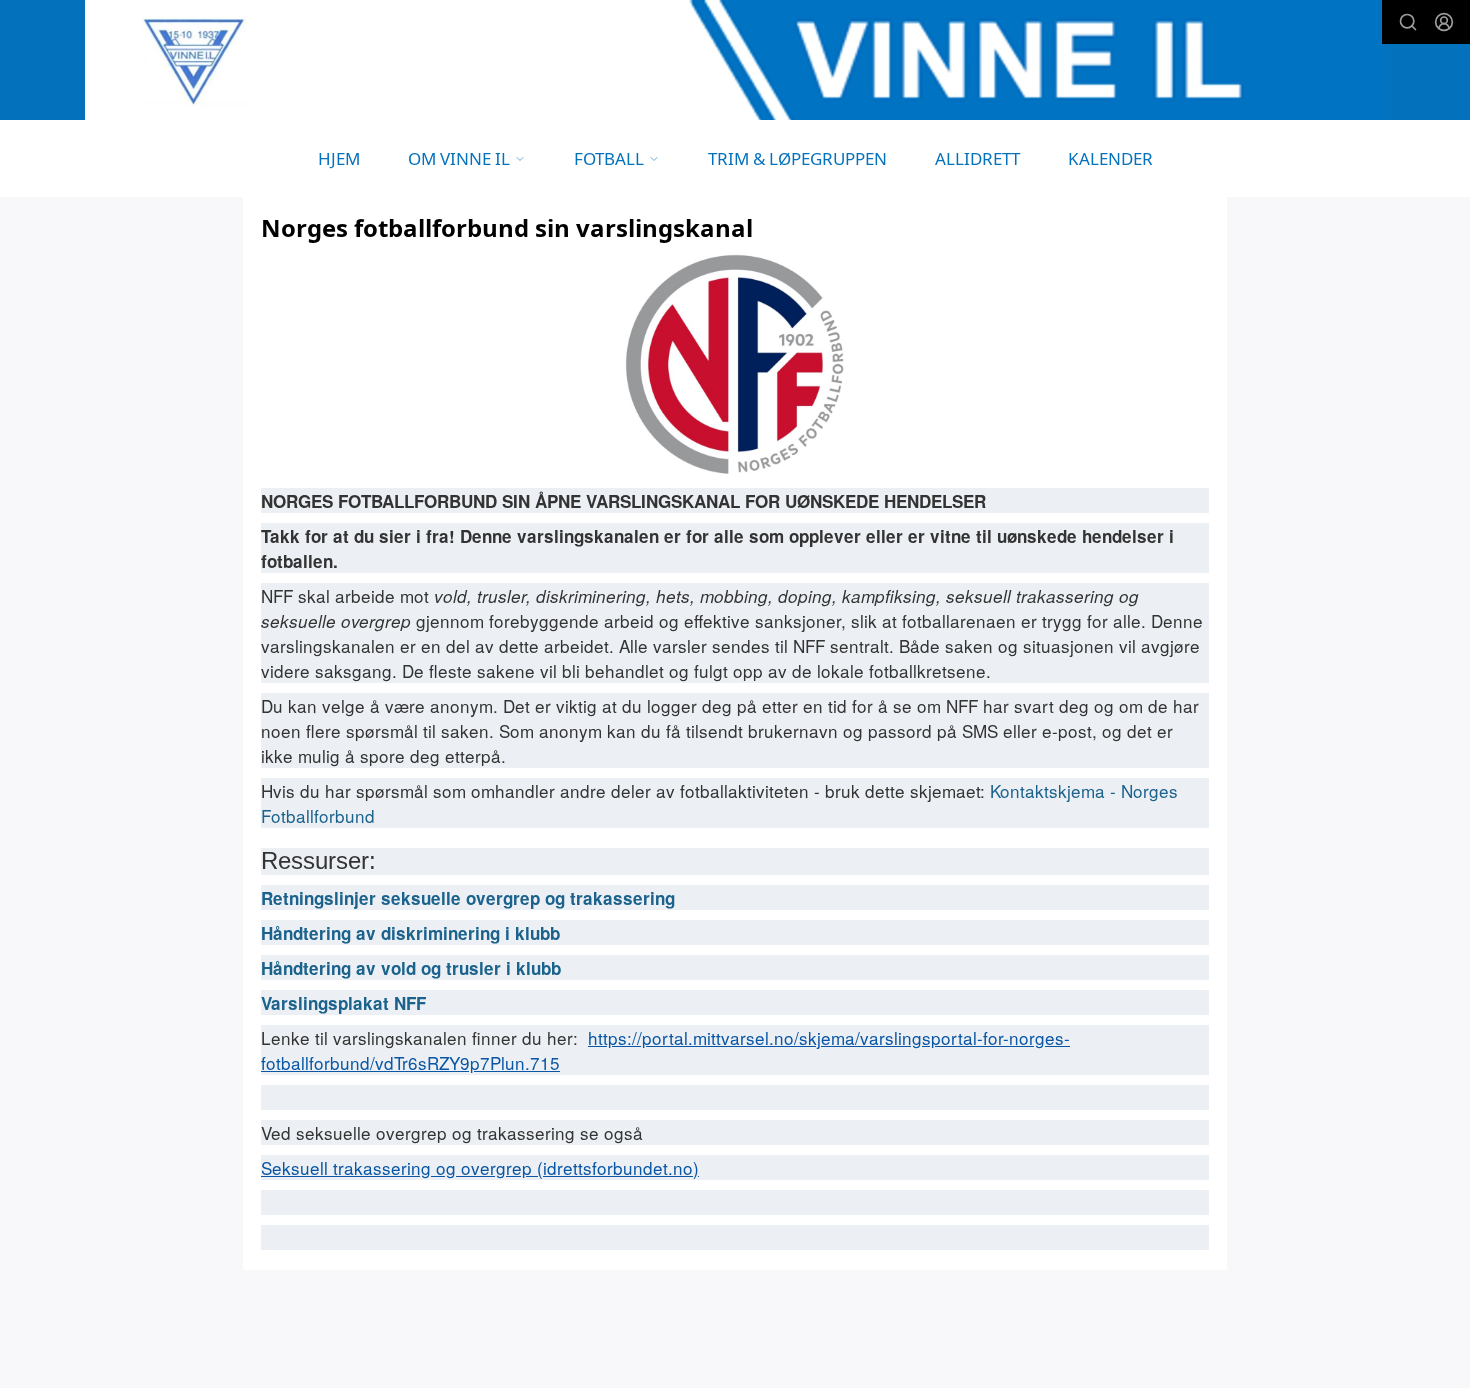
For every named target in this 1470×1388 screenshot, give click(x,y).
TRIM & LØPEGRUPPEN (797, 158)
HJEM (339, 158)
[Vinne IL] (735, 60)
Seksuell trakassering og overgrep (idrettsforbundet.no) (480, 1167)
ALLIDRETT (977, 158)
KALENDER (1110, 158)
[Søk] (1408, 22)
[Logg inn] (1444, 22)
